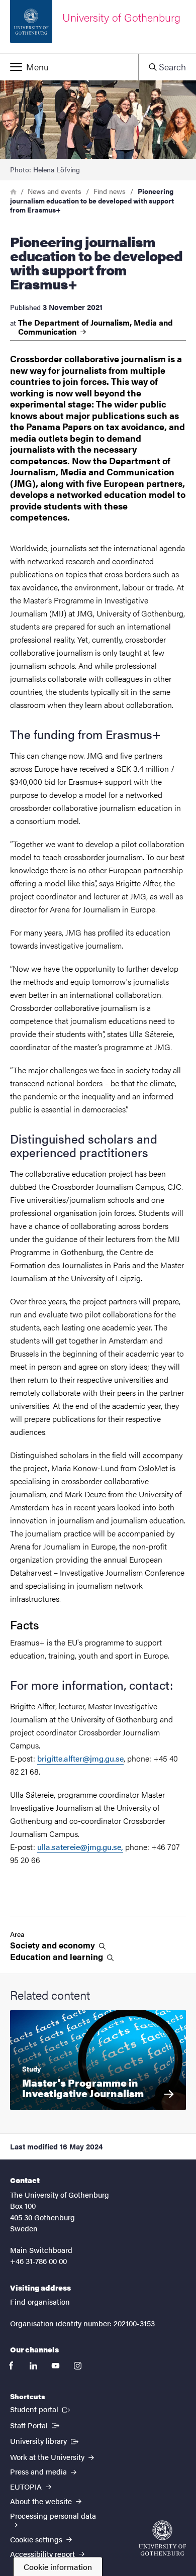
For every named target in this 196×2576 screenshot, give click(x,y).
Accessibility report (43, 2554)
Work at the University (48, 2457)
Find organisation (40, 2301)
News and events (55, 191)
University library (45, 2440)
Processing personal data (53, 2515)
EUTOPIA (27, 2486)
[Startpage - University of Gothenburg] (162, 2538)
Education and (58, 1957)
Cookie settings (37, 2539)
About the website (42, 2501)
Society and (54, 1945)
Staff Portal (36, 2425)
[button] (69, 67)
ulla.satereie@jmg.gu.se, (80, 1847)
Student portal (41, 2409)
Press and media (39, 2471)
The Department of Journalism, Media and (95, 327)
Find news (110, 191)
